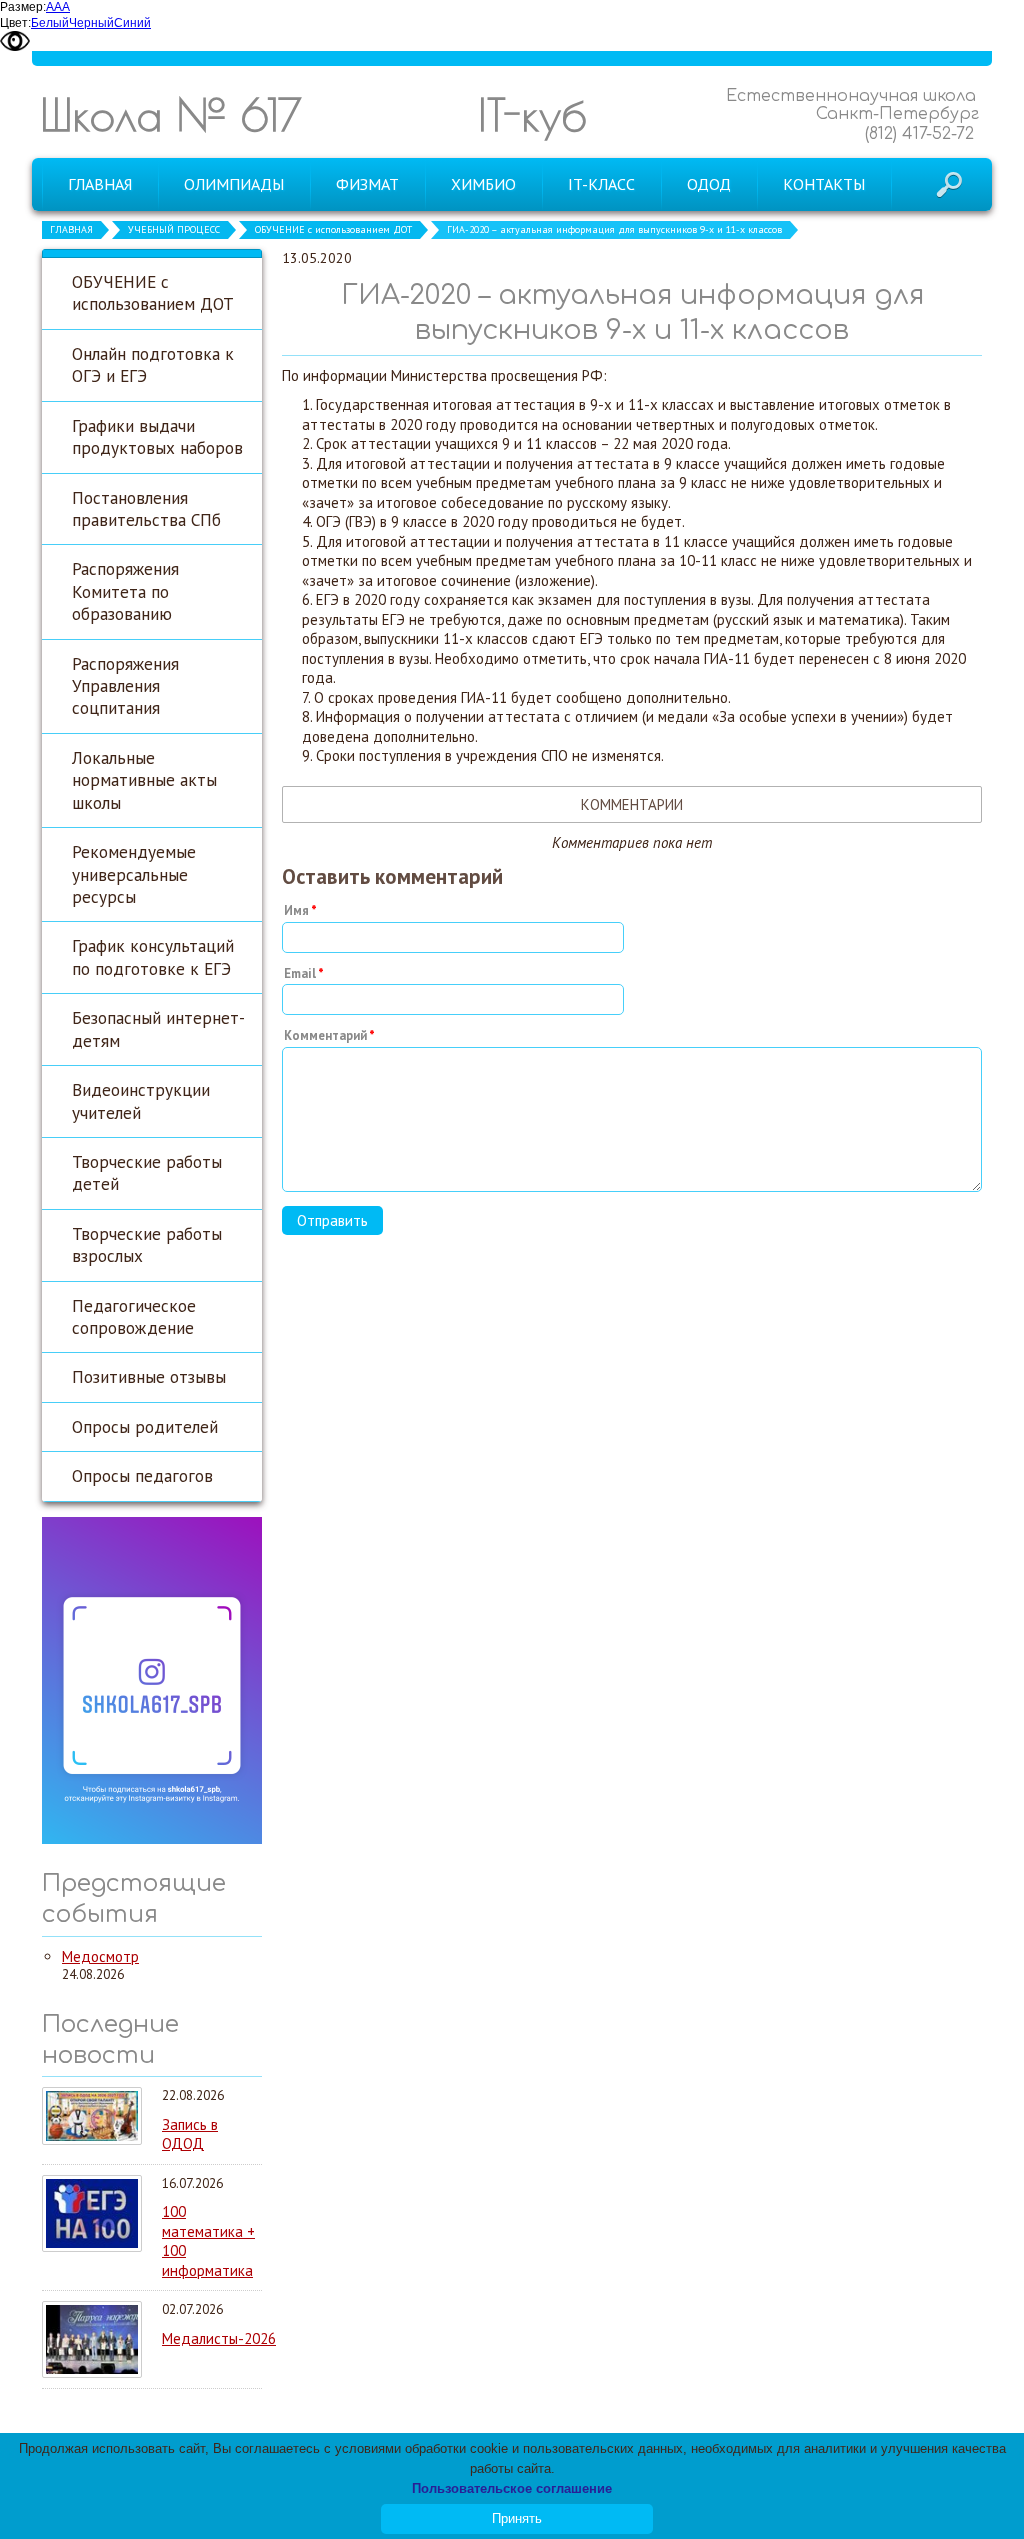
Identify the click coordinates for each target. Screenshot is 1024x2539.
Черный (91, 23)
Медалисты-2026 (219, 2338)
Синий (132, 23)
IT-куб (532, 114)
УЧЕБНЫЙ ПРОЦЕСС (174, 229)
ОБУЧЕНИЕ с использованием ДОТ (333, 229)
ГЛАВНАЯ (71, 229)
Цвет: (15, 23)
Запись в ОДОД (190, 2134)
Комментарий (325, 1035)
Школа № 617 (171, 114)
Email (300, 973)
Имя (296, 910)
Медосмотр (100, 1956)
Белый (50, 23)
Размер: (23, 7)
